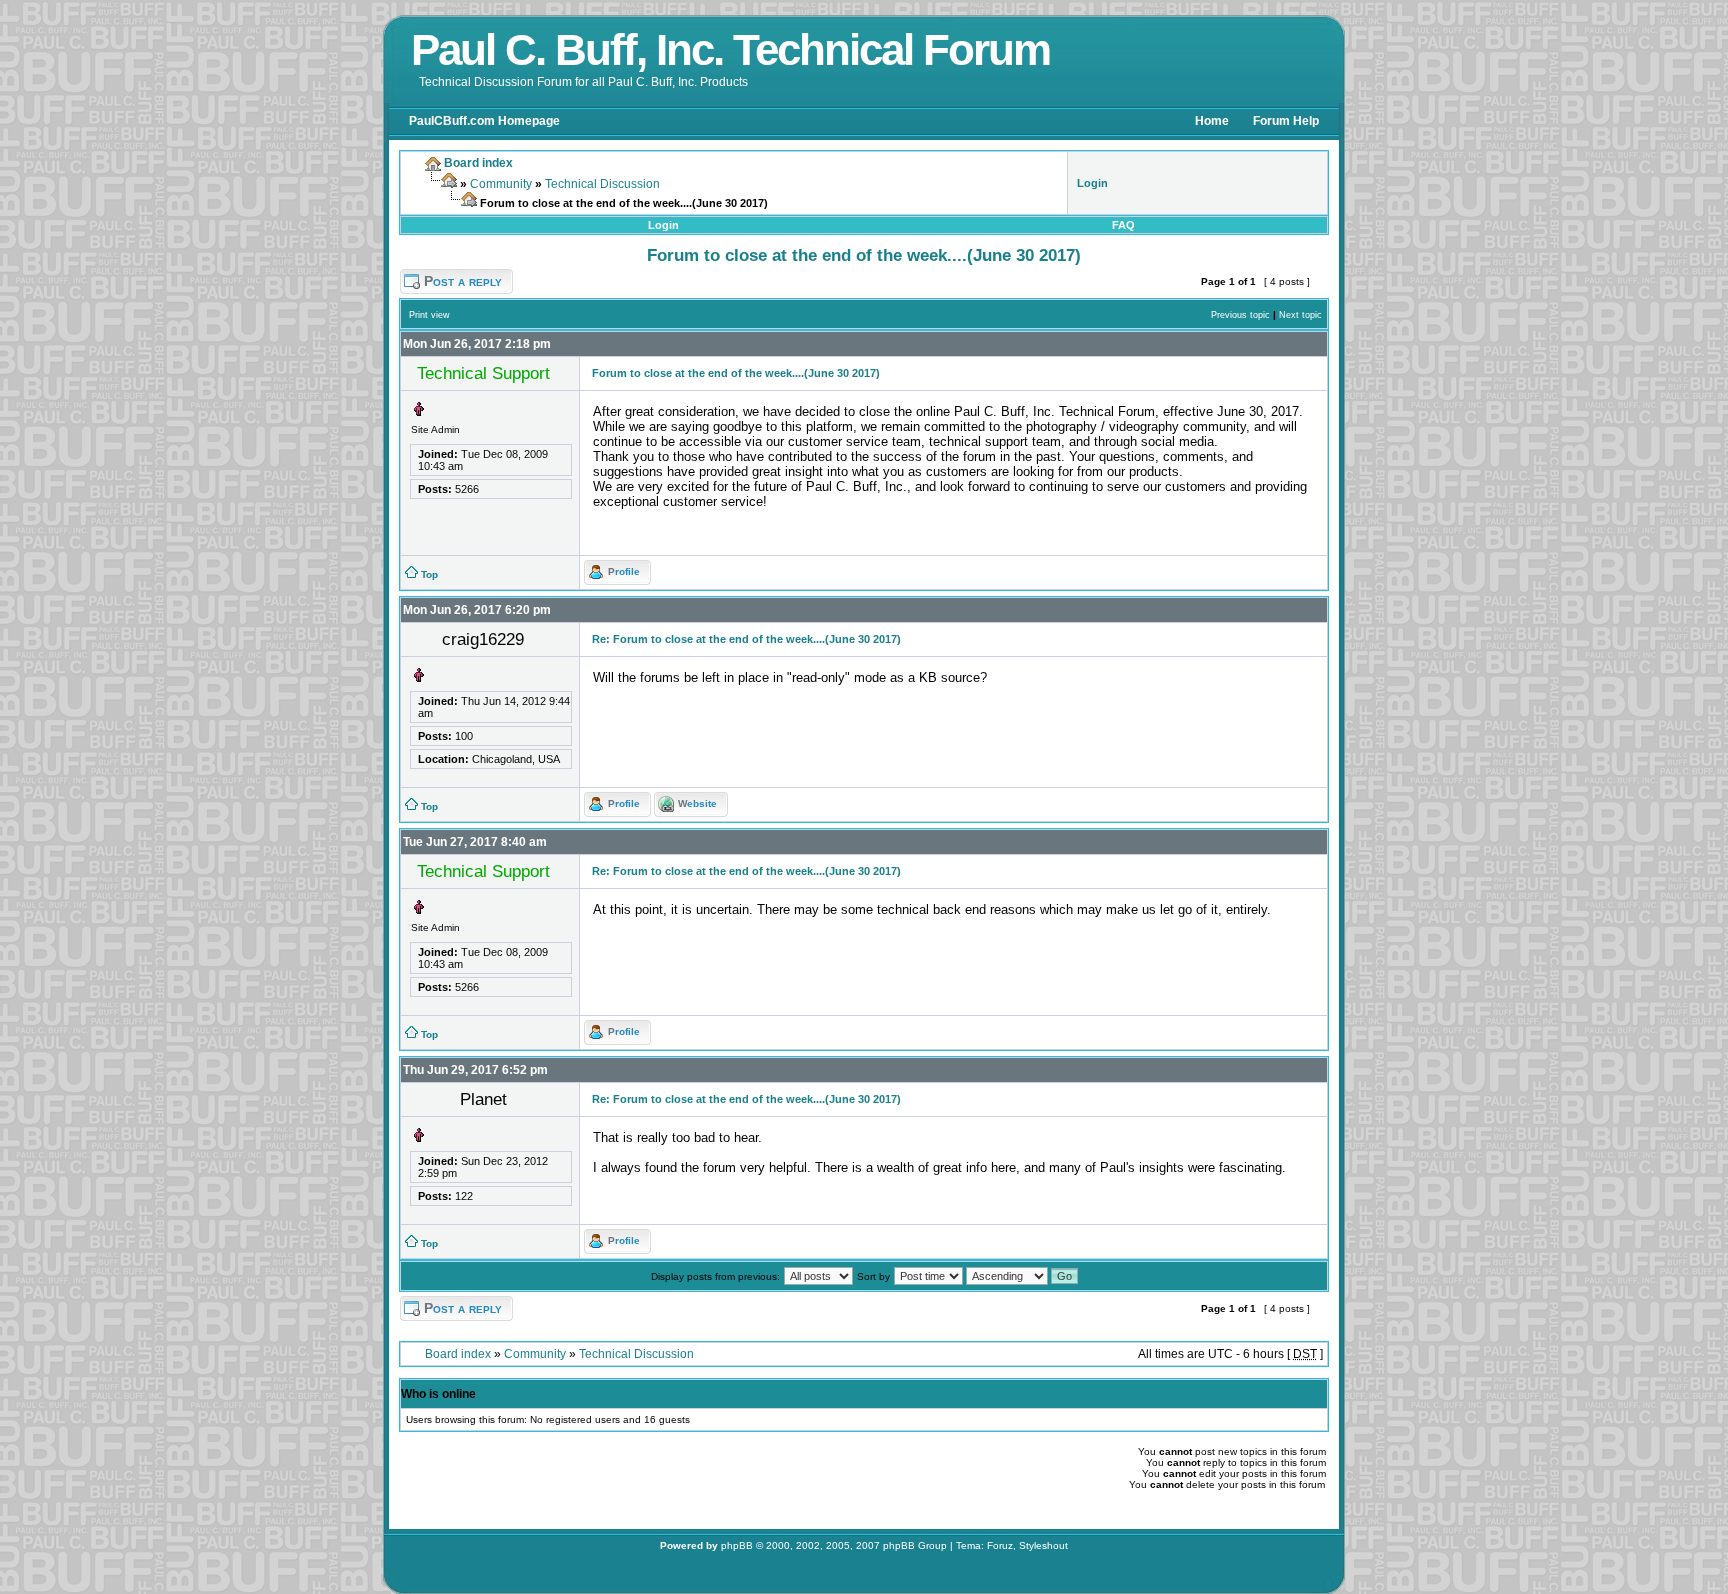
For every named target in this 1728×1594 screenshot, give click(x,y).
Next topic (1300, 315)
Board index (458, 1354)
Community (501, 184)
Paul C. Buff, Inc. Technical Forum (730, 49)
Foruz (1000, 1545)
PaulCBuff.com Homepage (484, 121)
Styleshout (1043, 1545)
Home (1212, 121)
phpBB (737, 1545)
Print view (429, 315)
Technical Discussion (602, 184)
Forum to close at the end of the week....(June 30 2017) (864, 255)
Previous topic (1240, 315)
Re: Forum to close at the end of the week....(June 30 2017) (746, 639)
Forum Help (1286, 121)
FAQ (1123, 225)
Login (663, 225)
